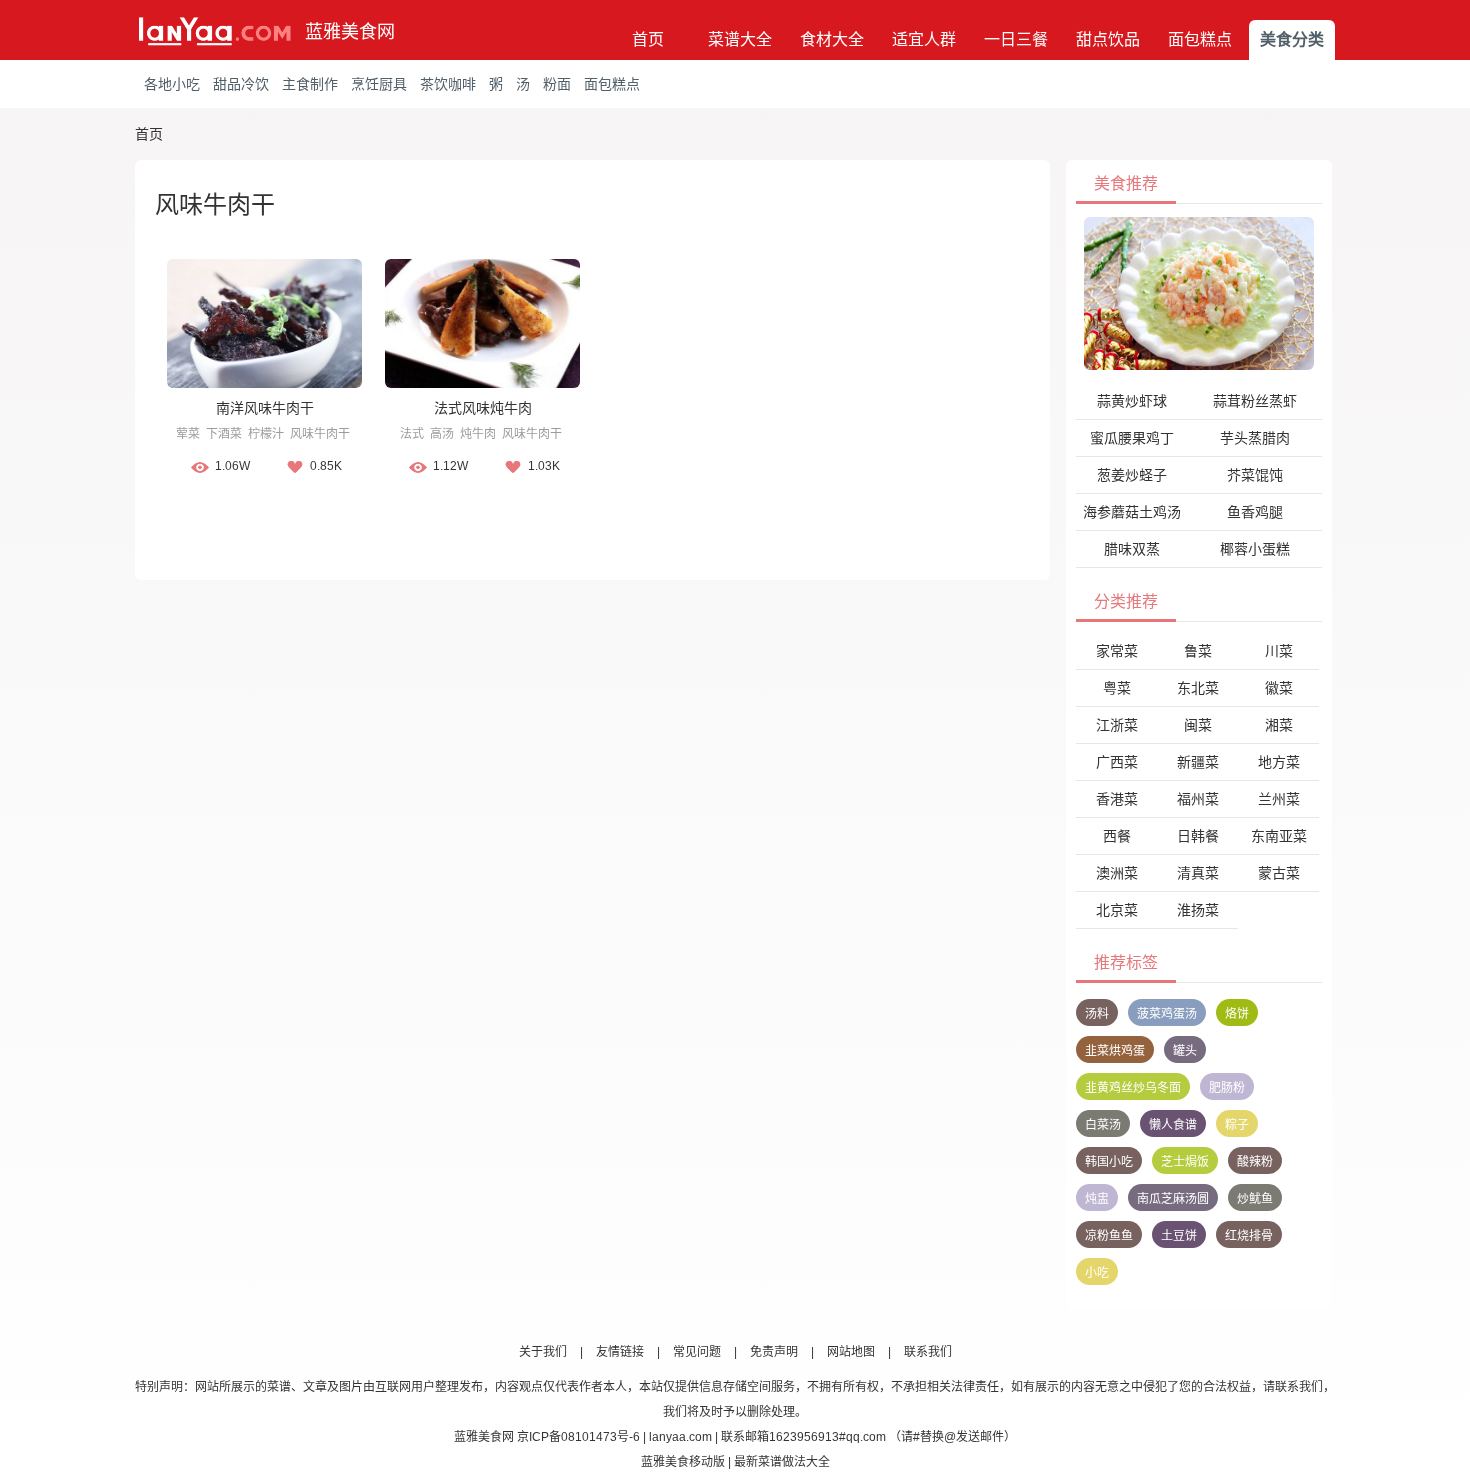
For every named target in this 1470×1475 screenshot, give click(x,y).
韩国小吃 (1109, 1162)
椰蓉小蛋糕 (1255, 549)
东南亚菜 (1279, 836)
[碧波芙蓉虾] (1199, 293)
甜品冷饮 (241, 84)
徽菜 (1279, 688)
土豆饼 (1179, 1236)
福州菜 (1198, 799)
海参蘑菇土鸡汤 (1132, 512)
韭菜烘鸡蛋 (1115, 1051)
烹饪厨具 (379, 84)
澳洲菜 (1117, 873)
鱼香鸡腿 (1255, 512)
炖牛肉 (478, 434)
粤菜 (1117, 688)
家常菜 (1117, 651)
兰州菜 (1279, 799)
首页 (648, 39)
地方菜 (1279, 762)
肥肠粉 (1227, 1088)
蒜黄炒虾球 (1132, 401)
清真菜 (1198, 873)
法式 (412, 434)
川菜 (1279, 651)
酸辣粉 (1255, 1162)
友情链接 (620, 1352)
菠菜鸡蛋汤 (1167, 1014)
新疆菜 (1198, 762)
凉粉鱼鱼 (1109, 1236)
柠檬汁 (266, 434)
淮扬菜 (1198, 910)
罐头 (1185, 1051)
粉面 (557, 84)
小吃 (1097, 1273)
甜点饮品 (1108, 39)
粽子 (1237, 1125)
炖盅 (1097, 1199)
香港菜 (1117, 799)
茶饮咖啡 (448, 84)
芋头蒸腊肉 (1255, 438)
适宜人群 (924, 39)
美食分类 (1292, 39)
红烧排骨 (1249, 1236)
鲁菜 (1198, 651)
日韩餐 (1198, 836)
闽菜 (1198, 725)
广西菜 (1117, 762)
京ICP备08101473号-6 (578, 1437)
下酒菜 (224, 434)
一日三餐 (1016, 39)
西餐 (1117, 836)
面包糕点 (1200, 39)
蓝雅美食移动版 (683, 1462)
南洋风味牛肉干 (265, 408)
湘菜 (1279, 725)
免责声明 (774, 1352)
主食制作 (310, 84)
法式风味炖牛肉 (483, 408)
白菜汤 (1103, 1125)
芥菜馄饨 (1255, 475)
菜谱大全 (740, 39)
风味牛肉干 (320, 434)
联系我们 (928, 1352)
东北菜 (1198, 688)
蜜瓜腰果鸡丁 (1132, 438)
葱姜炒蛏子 (1132, 475)
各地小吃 (172, 84)
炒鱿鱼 (1255, 1199)
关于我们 (543, 1352)
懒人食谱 (1173, 1125)
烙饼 (1237, 1014)
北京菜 (1117, 910)
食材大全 (832, 39)
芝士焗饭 (1185, 1162)
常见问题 (697, 1352)
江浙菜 (1117, 725)
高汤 (442, 434)
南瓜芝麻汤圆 (1173, 1199)
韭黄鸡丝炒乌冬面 (1133, 1088)
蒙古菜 (1279, 873)
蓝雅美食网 (350, 32)
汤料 (1097, 1014)
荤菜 (188, 434)
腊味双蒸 (1132, 549)
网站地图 (851, 1352)
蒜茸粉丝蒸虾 (1255, 401)
